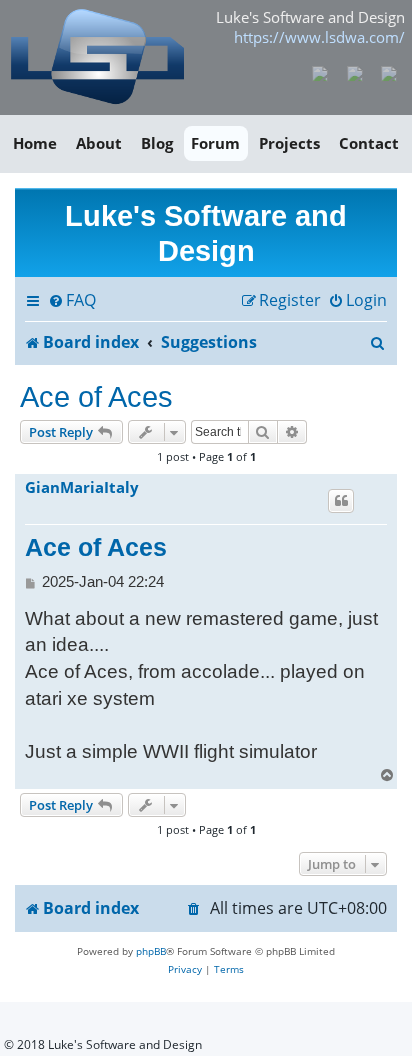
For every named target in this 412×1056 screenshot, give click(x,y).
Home (35, 143)
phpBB (151, 951)
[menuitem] (72, 301)
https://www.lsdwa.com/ (319, 37)
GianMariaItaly (82, 488)
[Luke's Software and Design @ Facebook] (320, 72)
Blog (157, 143)
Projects (289, 143)
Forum (215, 143)
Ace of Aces (96, 396)
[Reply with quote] (341, 501)
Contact (369, 143)
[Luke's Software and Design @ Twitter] (389, 72)
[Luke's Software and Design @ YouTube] (354, 72)
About (99, 143)
